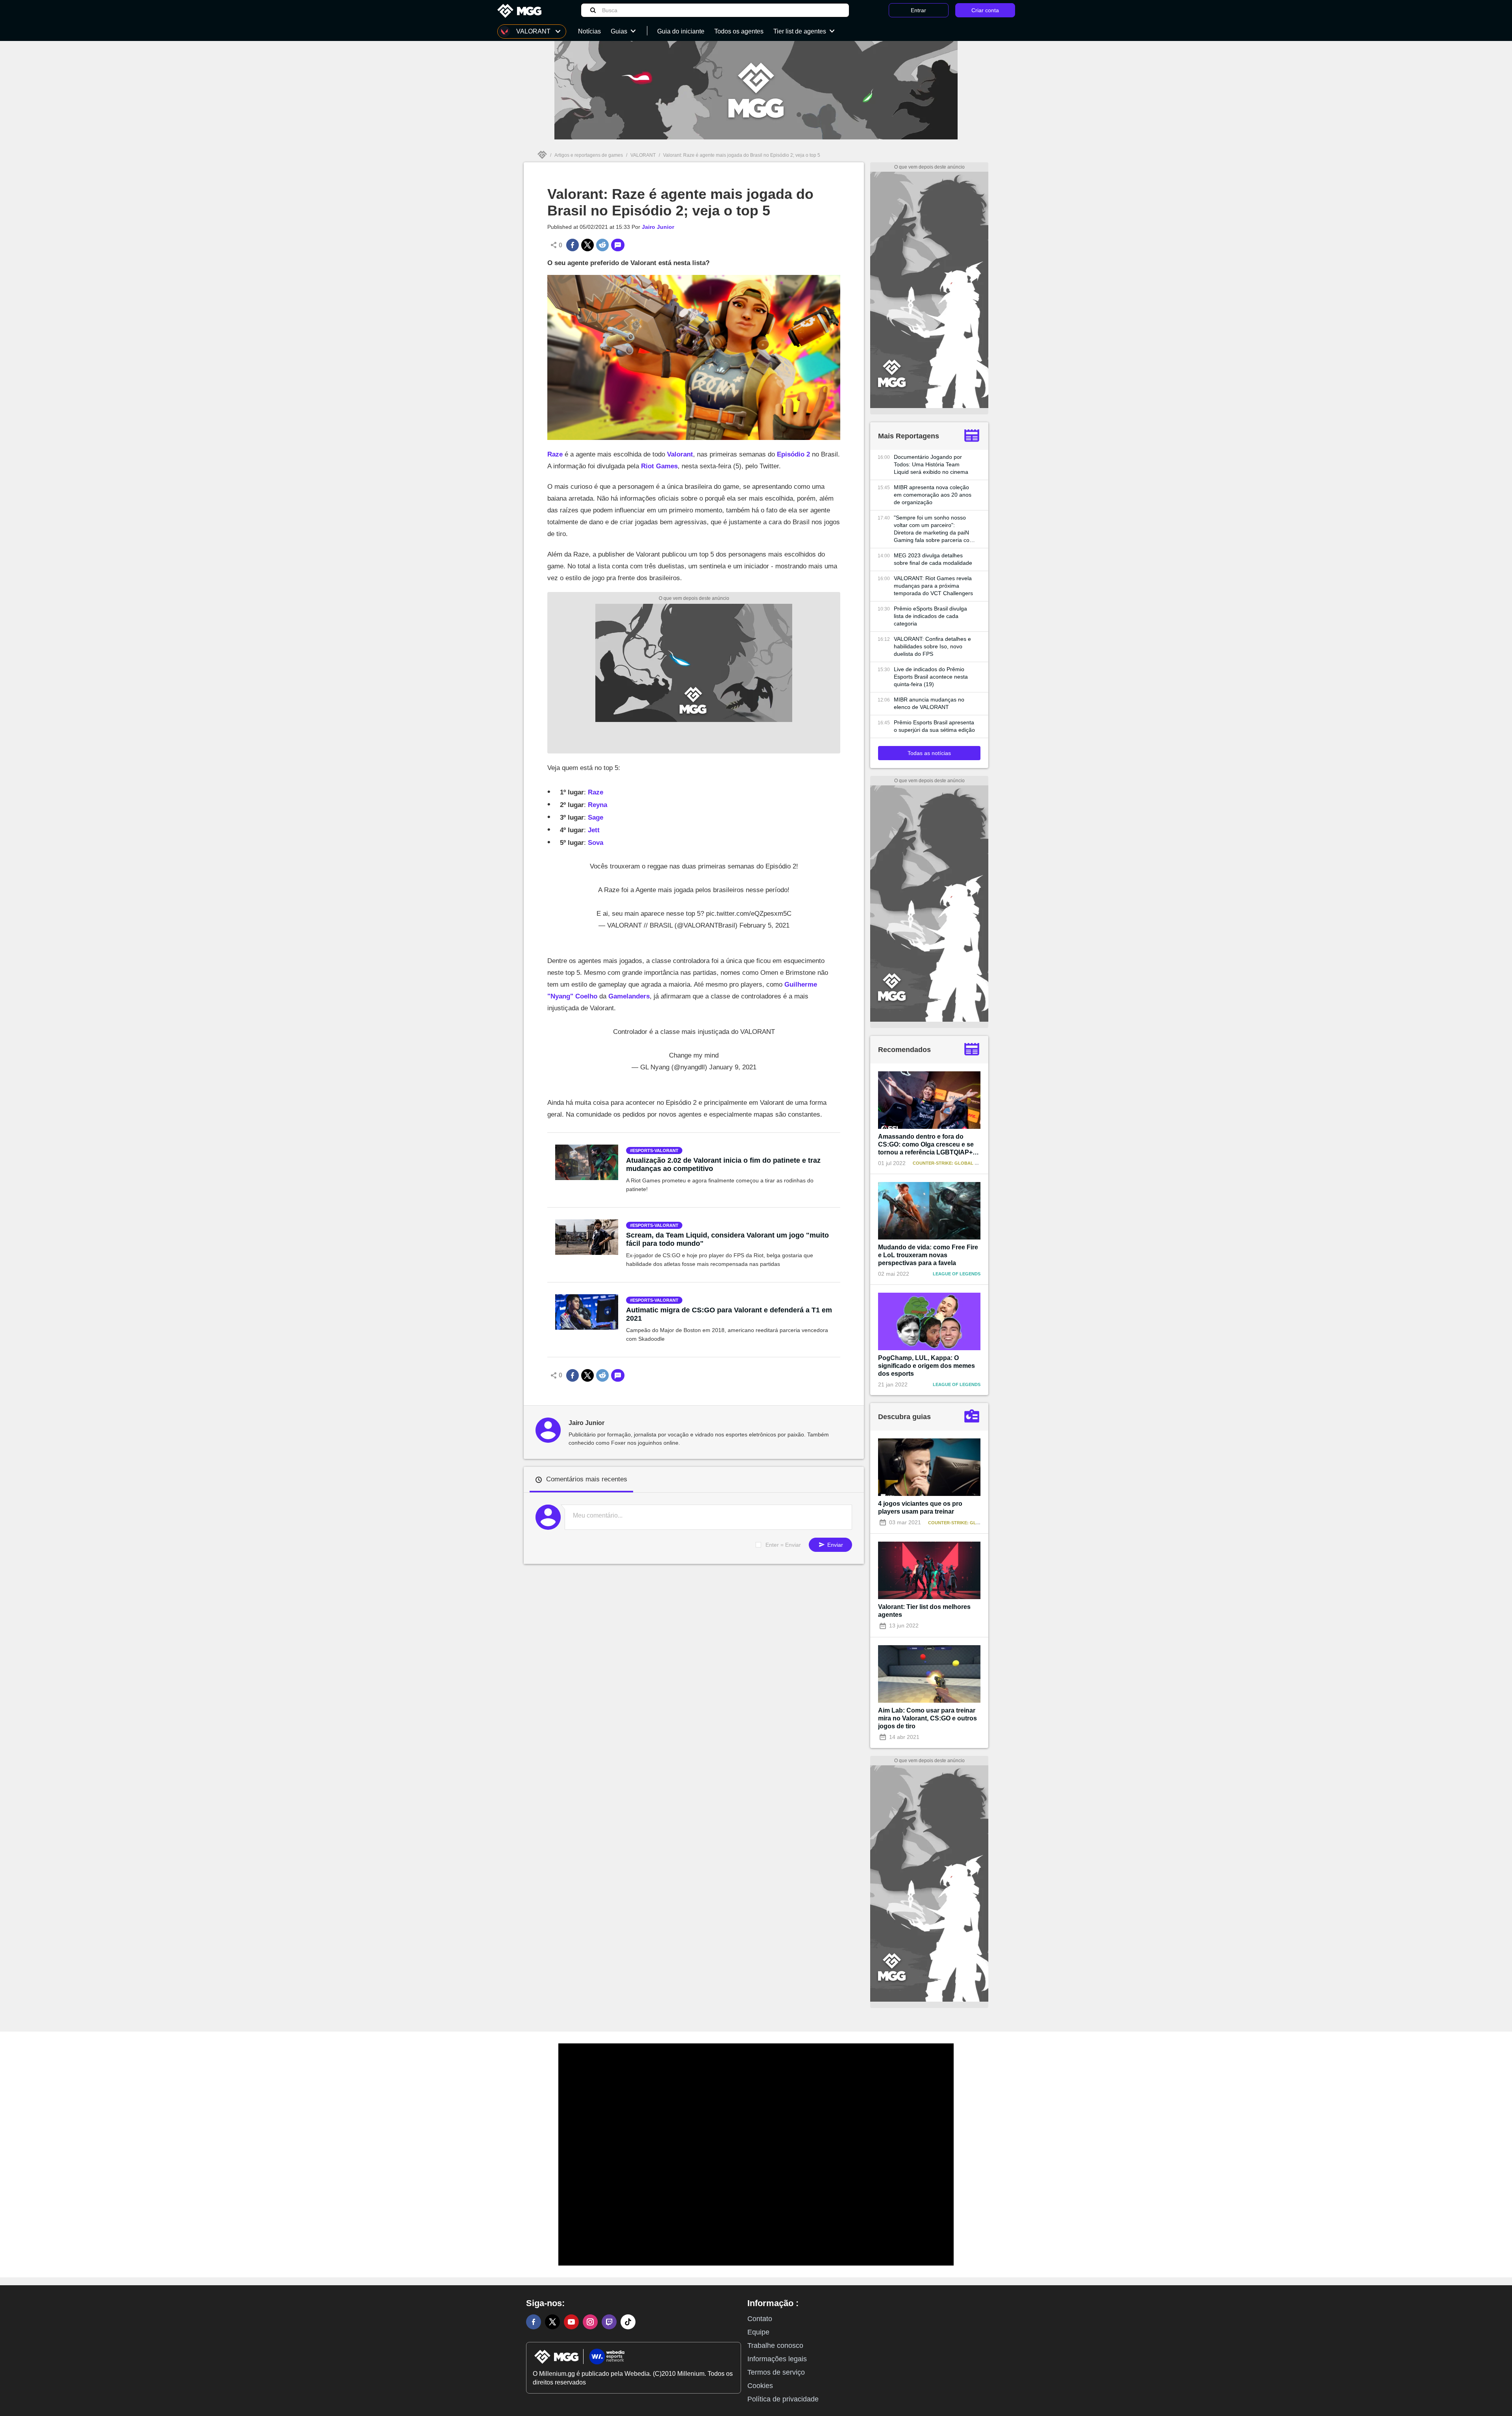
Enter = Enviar (783, 1545)
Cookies (760, 2386)
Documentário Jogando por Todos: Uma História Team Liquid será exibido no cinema (931, 464)
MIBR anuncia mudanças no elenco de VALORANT (929, 703)
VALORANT (643, 155)
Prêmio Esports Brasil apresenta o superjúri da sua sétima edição (934, 726)
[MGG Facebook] (534, 2322)
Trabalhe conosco (775, 2345)
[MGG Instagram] (590, 2322)
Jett (594, 830)
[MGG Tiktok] (628, 2322)
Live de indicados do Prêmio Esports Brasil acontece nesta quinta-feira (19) (931, 677)
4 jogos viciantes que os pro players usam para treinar (920, 1508)
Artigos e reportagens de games (589, 155)
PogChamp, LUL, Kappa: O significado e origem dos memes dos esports (926, 1366)
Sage (596, 817)
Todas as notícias (929, 753)
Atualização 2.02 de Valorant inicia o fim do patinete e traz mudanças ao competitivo (723, 1164)
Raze (555, 454)
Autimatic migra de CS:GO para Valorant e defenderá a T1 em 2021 (729, 1314)
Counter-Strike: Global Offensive (956, 1163)
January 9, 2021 (733, 1067)
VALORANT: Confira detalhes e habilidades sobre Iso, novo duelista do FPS (932, 646)
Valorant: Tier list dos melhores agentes (924, 1611)
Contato (760, 2319)
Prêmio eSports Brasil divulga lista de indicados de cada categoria (930, 616)
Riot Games (659, 466)
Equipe (758, 2332)
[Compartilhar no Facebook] (573, 245)
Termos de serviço (776, 2372)
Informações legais (777, 2359)
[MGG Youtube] (571, 2322)
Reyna (598, 805)
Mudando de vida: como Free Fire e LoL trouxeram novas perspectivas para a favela (928, 1255)
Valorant (680, 454)
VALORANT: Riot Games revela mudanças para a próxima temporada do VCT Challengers (933, 586)
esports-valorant (655, 1150)
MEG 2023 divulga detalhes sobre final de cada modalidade (933, 559)
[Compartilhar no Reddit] (602, 245)
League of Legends (957, 1274)
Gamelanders (629, 996)
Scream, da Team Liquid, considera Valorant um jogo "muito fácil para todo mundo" (727, 1239)
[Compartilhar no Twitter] (587, 245)
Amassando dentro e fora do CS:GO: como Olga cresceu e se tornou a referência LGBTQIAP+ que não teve (926, 1145)
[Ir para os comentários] (618, 245)
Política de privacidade (783, 2399)
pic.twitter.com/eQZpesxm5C (749, 914)
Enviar (834, 1545)
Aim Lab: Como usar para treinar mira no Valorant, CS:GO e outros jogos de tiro (927, 1718)
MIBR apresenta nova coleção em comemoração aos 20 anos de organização (933, 495)
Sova (596, 843)
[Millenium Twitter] (552, 2322)
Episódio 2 (793, 454)
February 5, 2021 (764, 925)
